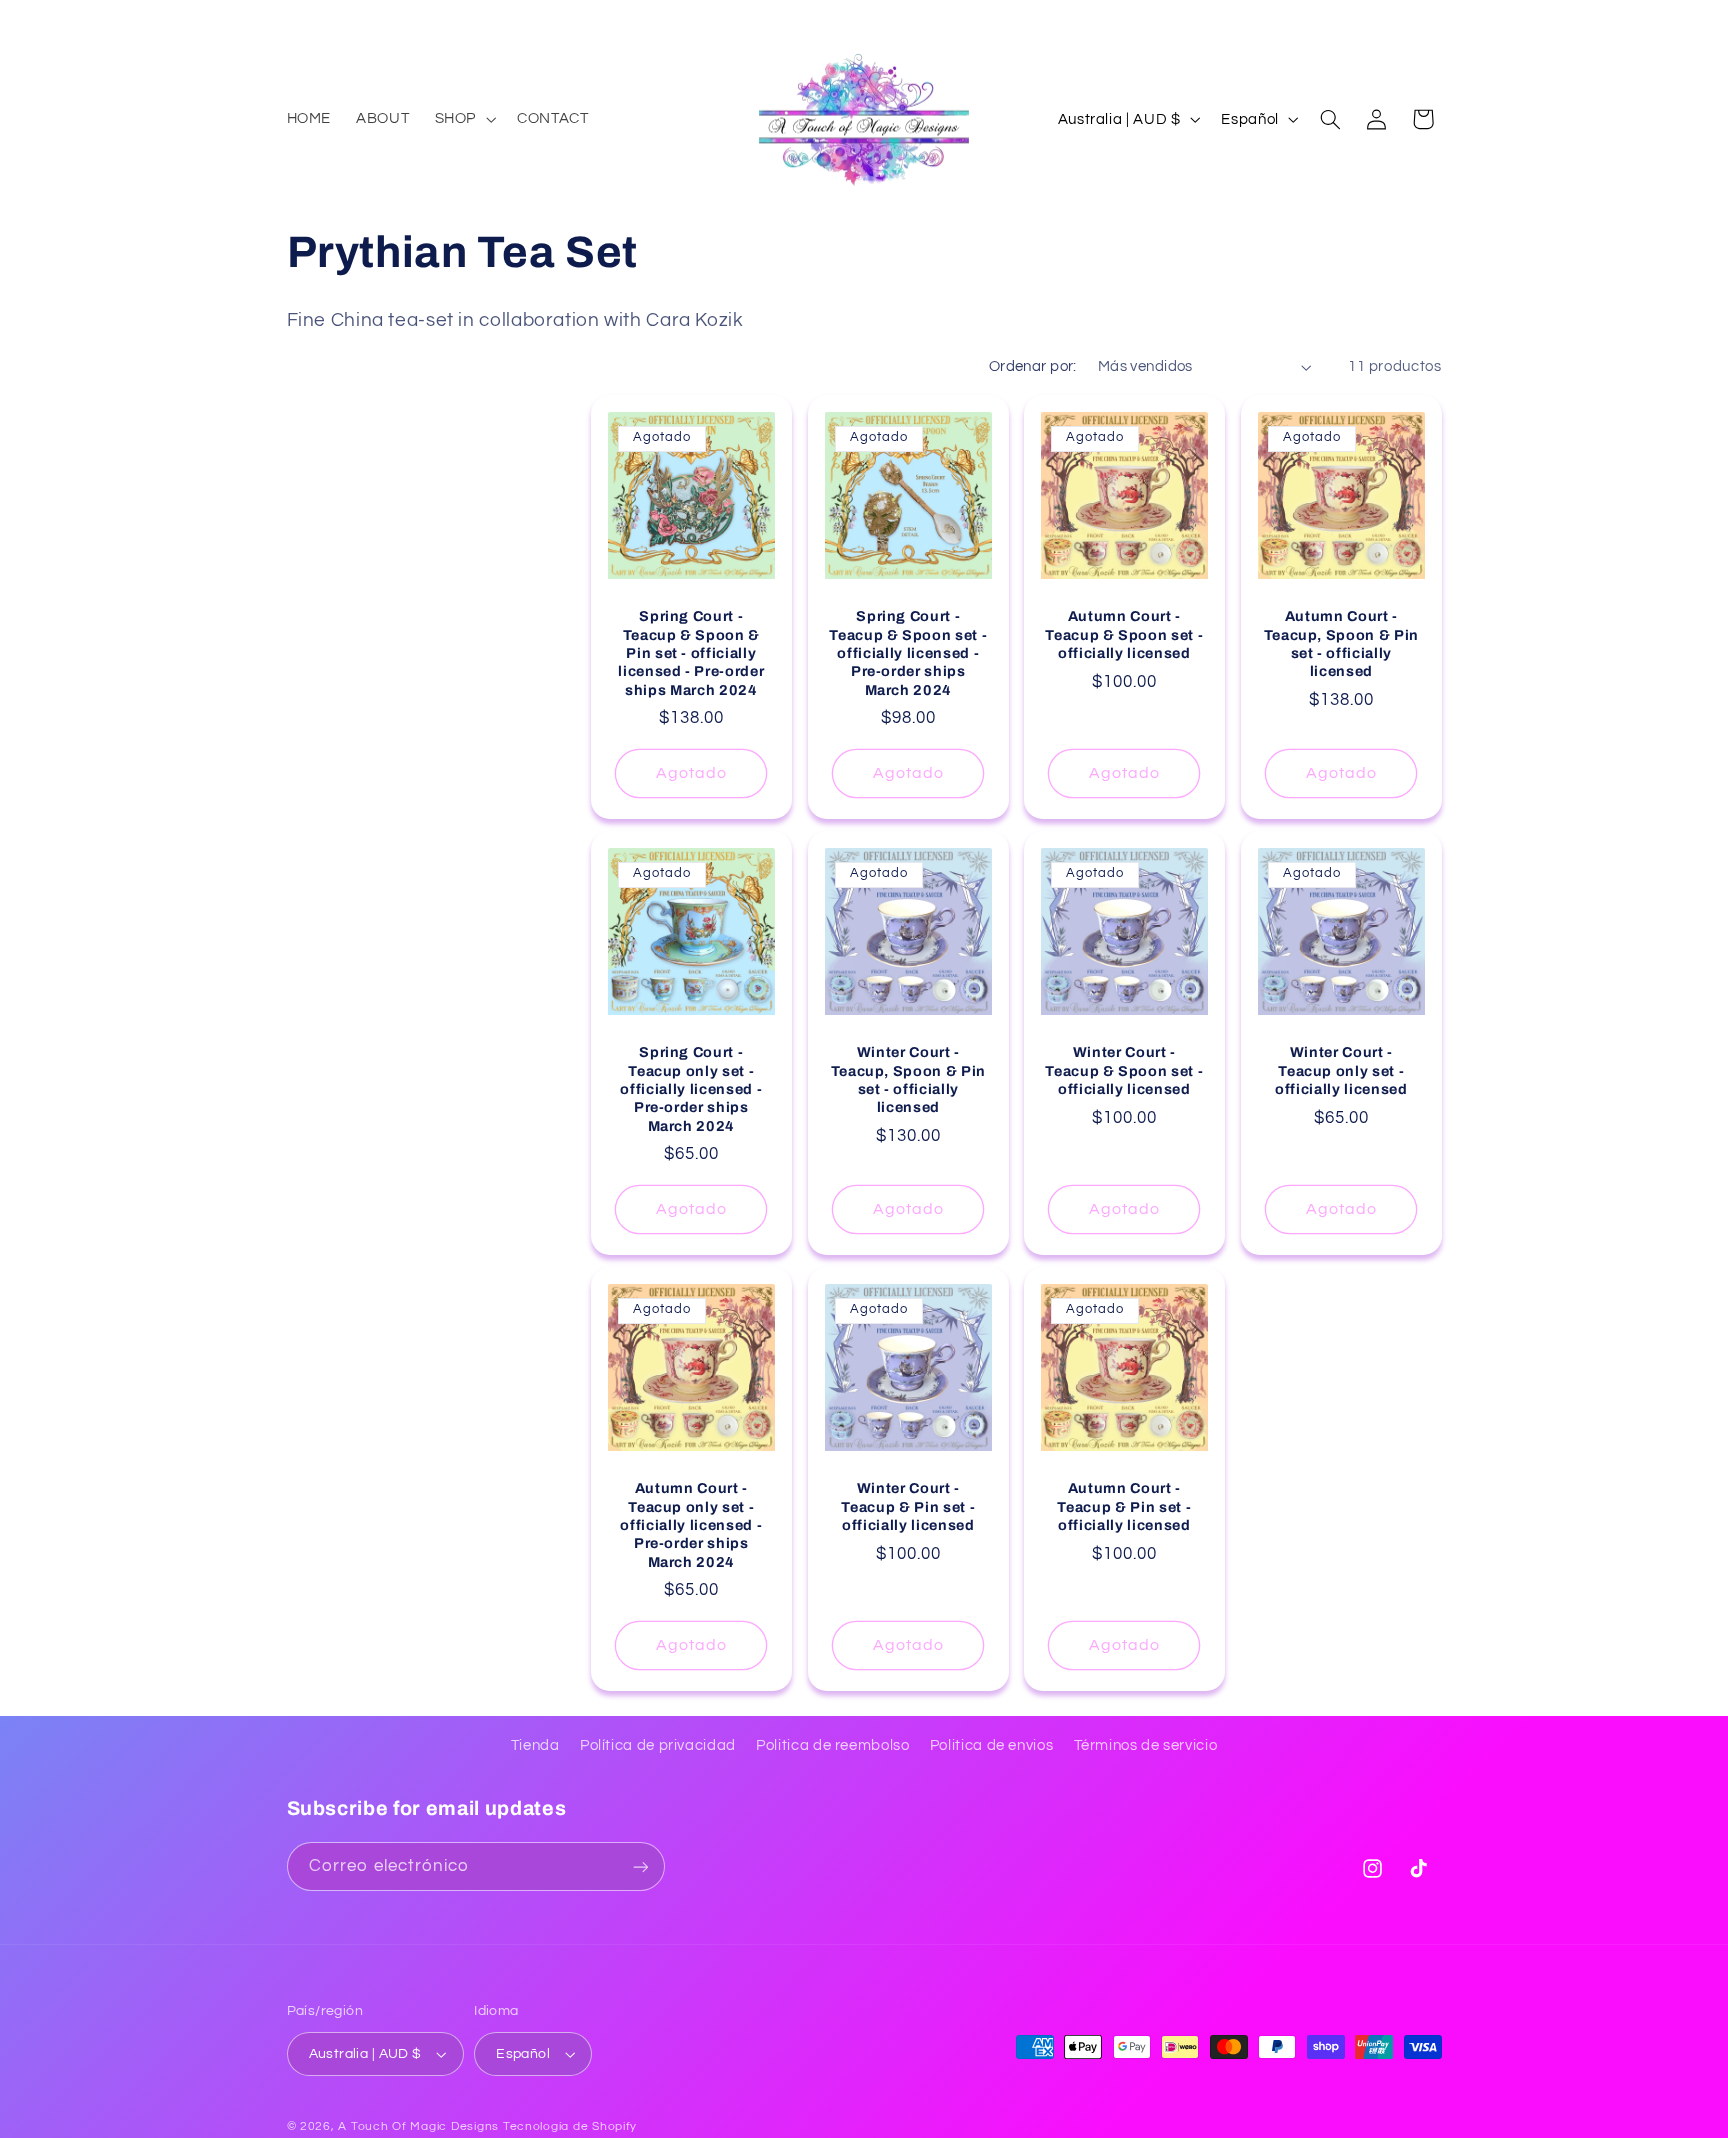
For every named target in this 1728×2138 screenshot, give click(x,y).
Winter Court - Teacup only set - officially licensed (1341, 1070)
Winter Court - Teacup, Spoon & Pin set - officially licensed (908, 1079)
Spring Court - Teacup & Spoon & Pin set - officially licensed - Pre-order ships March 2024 (691, 653)
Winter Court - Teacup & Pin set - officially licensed (908, 1507)
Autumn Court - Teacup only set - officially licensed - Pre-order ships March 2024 (691, 1526)
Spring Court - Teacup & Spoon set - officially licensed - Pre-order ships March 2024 (908, 653)
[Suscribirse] (640, 1866)
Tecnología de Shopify (570, 2126)
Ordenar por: (1033, 366)
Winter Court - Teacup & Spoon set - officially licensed (1124, 1070)
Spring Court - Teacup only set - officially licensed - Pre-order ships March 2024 (691, 1089)
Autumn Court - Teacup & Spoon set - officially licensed (1124, 634)
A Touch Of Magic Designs (418, 2126)
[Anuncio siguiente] (1435, 20)
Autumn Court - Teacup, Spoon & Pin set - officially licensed (1341, 643)
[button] (463, 119)
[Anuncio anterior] (293, 20)
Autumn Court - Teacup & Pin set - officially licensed (1125, 1507)
